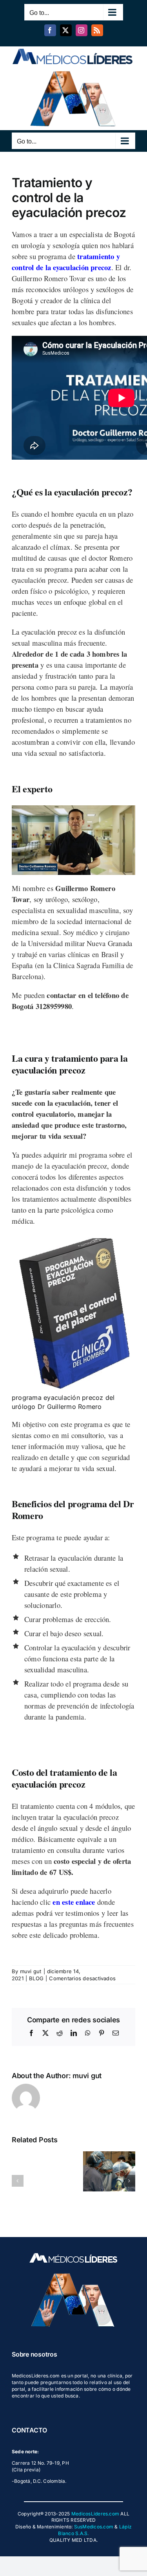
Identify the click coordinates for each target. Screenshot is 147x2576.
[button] (18, 2181)
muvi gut (31, 1971)
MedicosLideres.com (95, 2514)
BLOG (36, 1978)
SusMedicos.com (94, 2527)
